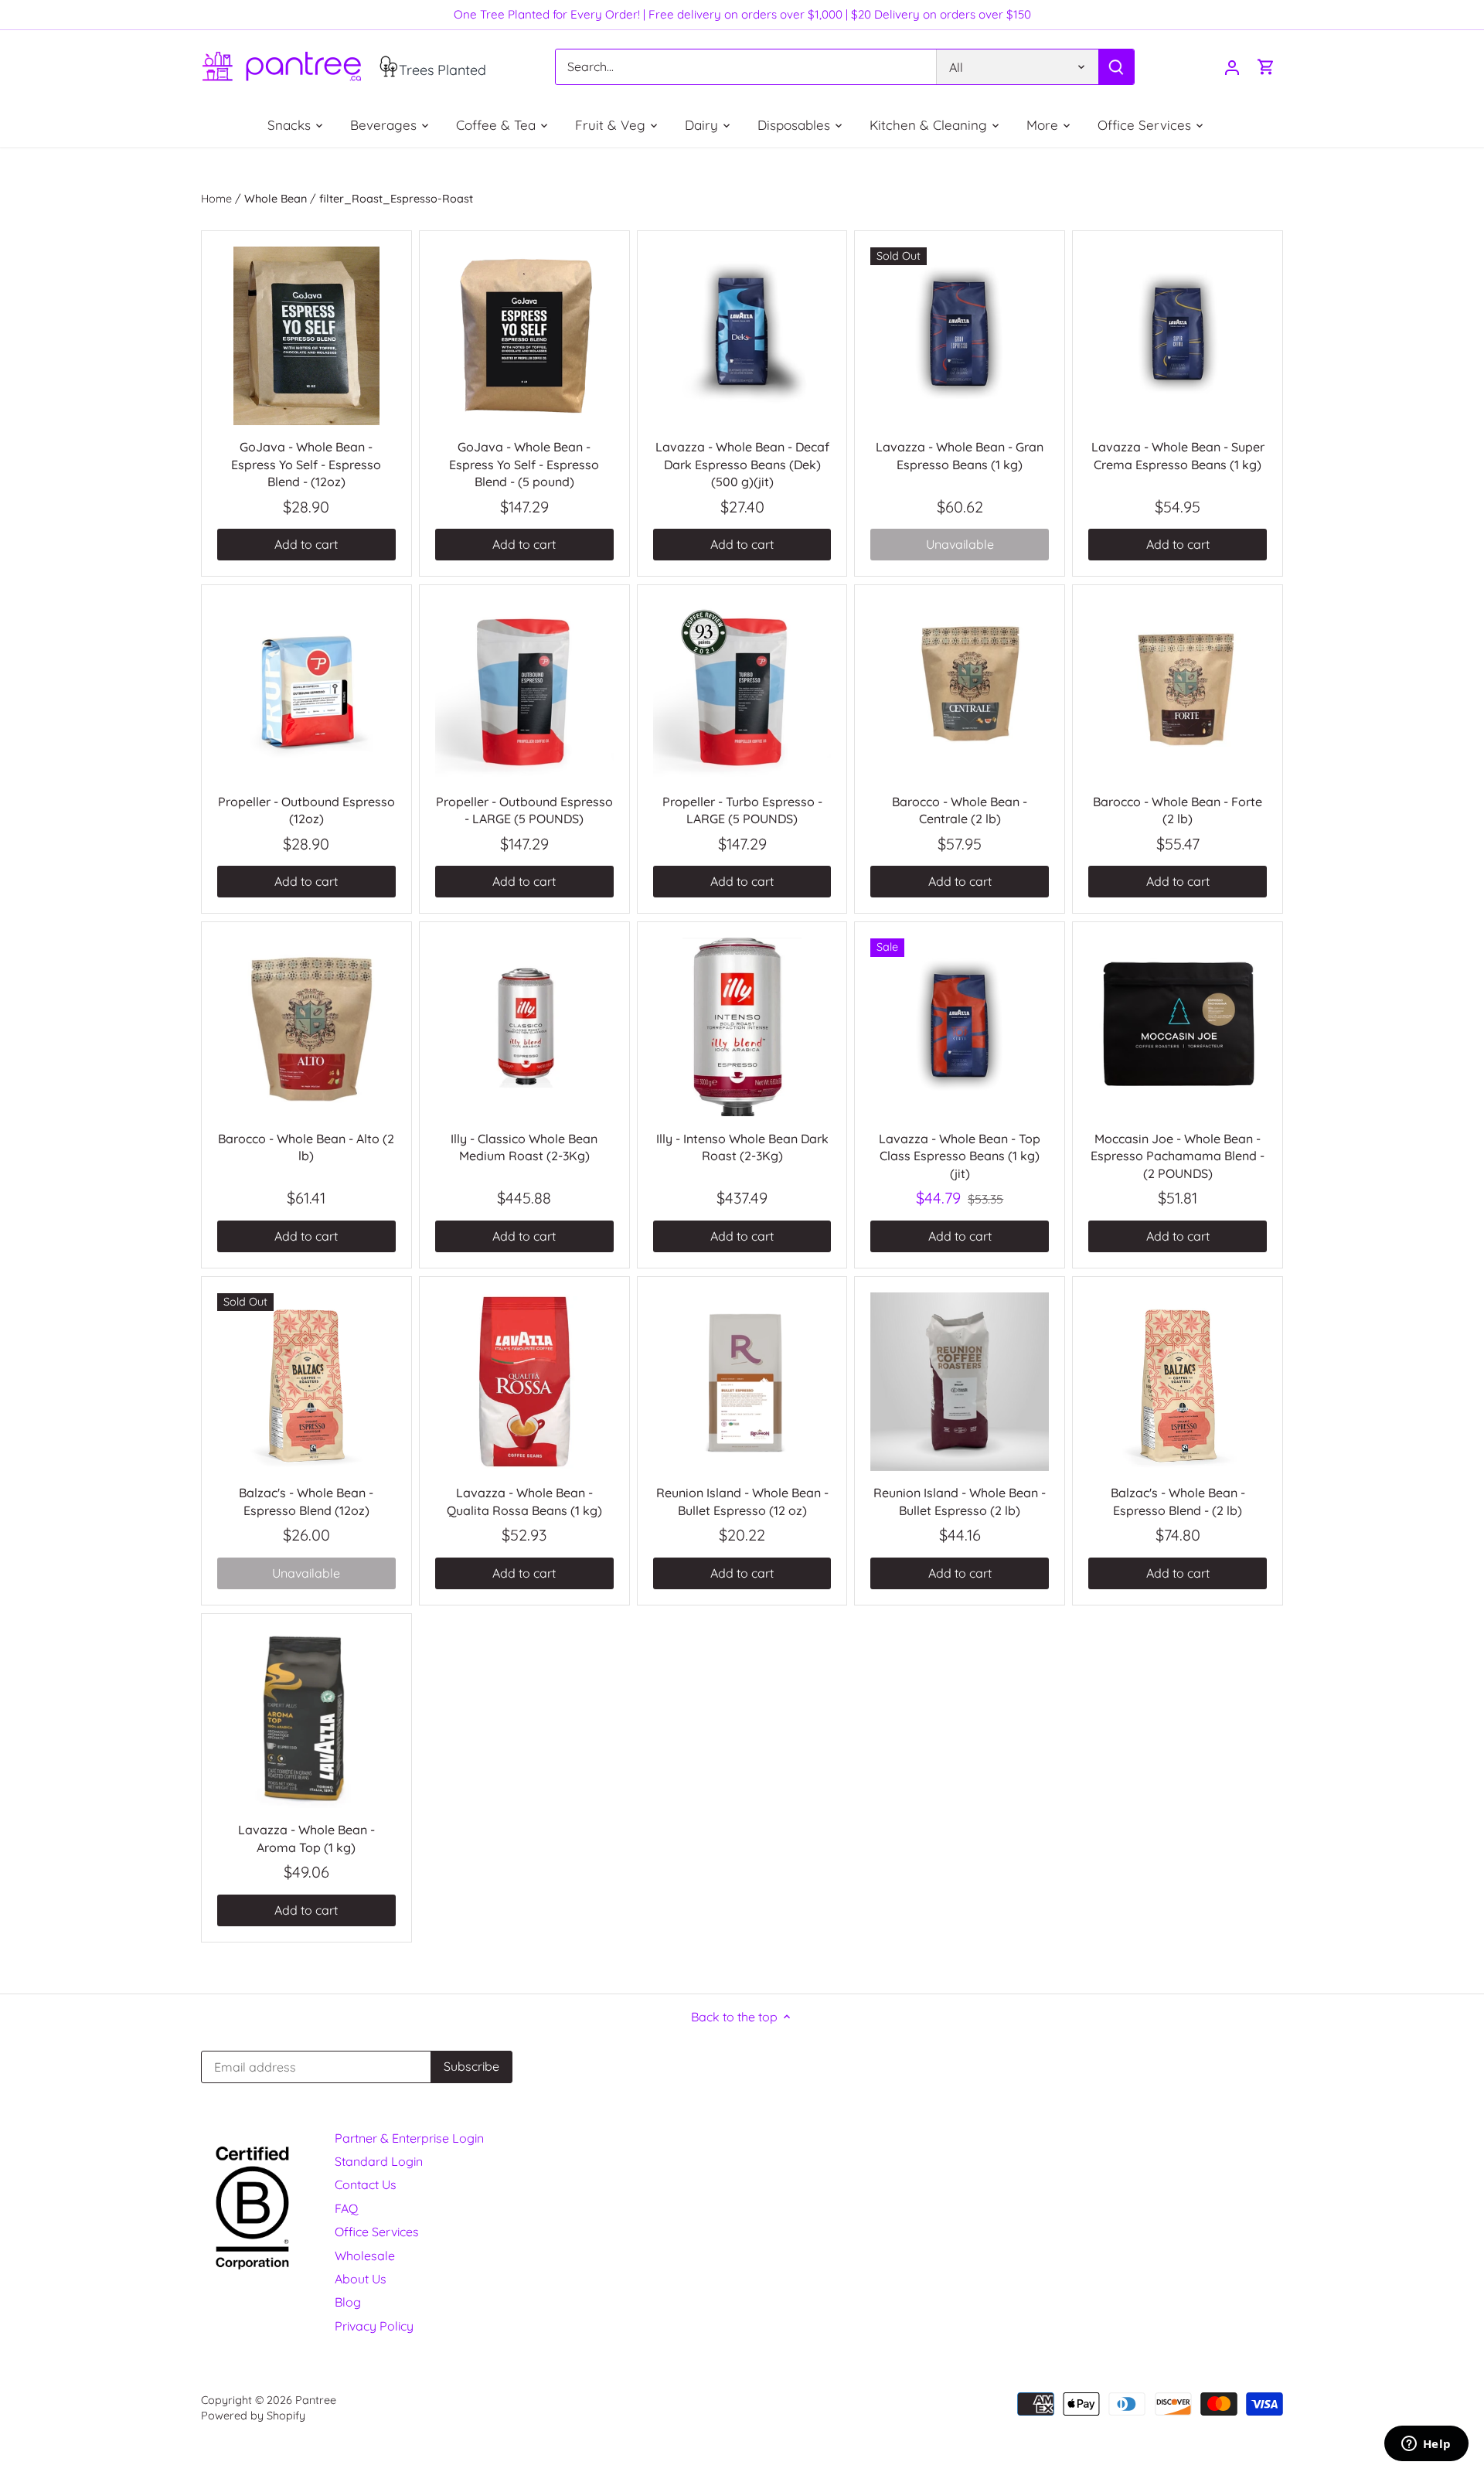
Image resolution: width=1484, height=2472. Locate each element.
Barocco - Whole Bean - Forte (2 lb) (1178, 810)
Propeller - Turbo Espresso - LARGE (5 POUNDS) (742, 810)
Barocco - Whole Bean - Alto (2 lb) (306, 1147)
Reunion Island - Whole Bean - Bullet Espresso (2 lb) (960, 1501)
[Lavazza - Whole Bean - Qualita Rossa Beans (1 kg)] (524, 1382)
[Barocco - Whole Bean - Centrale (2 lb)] (960, 690)
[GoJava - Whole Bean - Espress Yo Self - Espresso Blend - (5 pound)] (524, 336)
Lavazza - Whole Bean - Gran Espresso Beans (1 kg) (960, 455)
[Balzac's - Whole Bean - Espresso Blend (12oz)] (306, 1382)
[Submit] (1116, 67)
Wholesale (365, 2256)
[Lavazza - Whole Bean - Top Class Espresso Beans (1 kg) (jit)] (960, 1027)
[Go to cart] (1266, 67)
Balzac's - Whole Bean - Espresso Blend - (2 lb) (1178, 1501)
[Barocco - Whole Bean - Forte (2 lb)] (1178, 690)
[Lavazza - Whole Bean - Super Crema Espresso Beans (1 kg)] (1178, 336)
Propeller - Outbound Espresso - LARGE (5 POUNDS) (524, 810)
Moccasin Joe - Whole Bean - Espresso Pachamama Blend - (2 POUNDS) (1178, 1156)
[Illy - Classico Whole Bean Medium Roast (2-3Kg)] (524, 1027)
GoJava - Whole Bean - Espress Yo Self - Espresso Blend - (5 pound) (524, 464)
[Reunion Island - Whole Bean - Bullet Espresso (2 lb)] (960, 1382)
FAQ (346, 2208)
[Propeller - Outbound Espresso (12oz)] (306, 690)
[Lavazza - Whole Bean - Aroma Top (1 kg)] (306, 1719)
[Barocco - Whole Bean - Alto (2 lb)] (306, 1027)
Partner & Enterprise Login (409, 2138)
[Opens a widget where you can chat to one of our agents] (1426, 2445)
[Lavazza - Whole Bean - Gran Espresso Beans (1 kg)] (960, 336)
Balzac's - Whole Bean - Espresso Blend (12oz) (306, 1501)
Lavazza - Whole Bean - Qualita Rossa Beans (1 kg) (524, 1501)
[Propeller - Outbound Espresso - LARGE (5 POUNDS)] (524, 690)
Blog (348, 2302)
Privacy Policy (374, 2326)
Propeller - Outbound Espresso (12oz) (306, 810)
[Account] (1232, 67)
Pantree (316, 2400)
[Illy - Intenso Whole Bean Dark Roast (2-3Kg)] (742, 1027)
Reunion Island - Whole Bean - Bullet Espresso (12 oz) (742, 1501)
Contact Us (366, 2184)
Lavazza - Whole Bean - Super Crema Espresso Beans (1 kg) (1178, 455)
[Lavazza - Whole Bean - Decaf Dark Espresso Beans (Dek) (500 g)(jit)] (742, 336)
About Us (361, 2279)
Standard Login (379, 2161)
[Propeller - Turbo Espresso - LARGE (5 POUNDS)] (742, 690)
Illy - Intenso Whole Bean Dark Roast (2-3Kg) (742, 1147)
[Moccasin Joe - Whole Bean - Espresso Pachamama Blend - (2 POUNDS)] (1178, 1027)
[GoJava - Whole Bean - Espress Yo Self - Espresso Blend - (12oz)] (306, 336)
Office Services (377, 2232)
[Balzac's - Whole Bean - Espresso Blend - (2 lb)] (1178, 1382)
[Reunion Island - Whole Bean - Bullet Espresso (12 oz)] (742, 1382)
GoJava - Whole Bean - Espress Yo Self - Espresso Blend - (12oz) (306, 464)
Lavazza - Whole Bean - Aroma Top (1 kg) (306, 1838)
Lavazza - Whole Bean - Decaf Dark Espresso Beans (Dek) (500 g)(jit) (742, 464)
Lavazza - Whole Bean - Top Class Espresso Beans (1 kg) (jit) (960, 1156)
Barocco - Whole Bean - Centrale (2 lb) (960, 810)
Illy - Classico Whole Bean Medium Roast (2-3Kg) (524, 1147)
